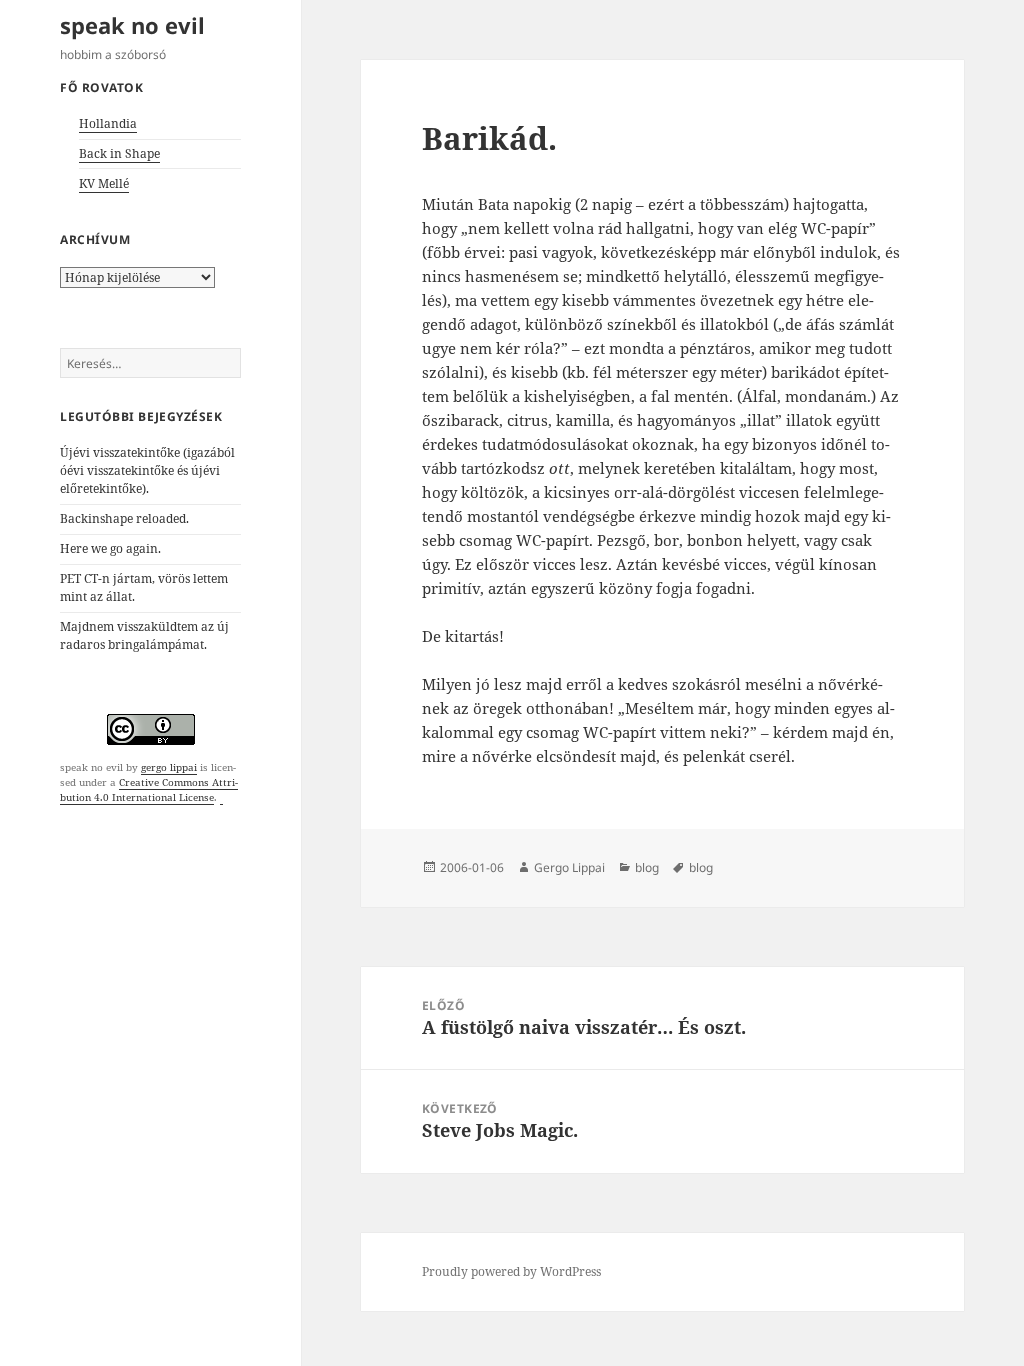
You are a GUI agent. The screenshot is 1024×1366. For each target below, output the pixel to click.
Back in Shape (119, 153)
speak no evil (132, 25)
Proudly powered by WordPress (511, 1271)
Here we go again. (110, 548)
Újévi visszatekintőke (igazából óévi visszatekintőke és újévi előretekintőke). (147, 470)
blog (647, 867)
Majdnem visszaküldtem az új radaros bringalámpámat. (144, 635)
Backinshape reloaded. (124, 518)
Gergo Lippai (569, 867)
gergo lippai (169, 767)
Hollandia (108, 123)
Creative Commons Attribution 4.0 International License (149, 789)
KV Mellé (104, 183)
